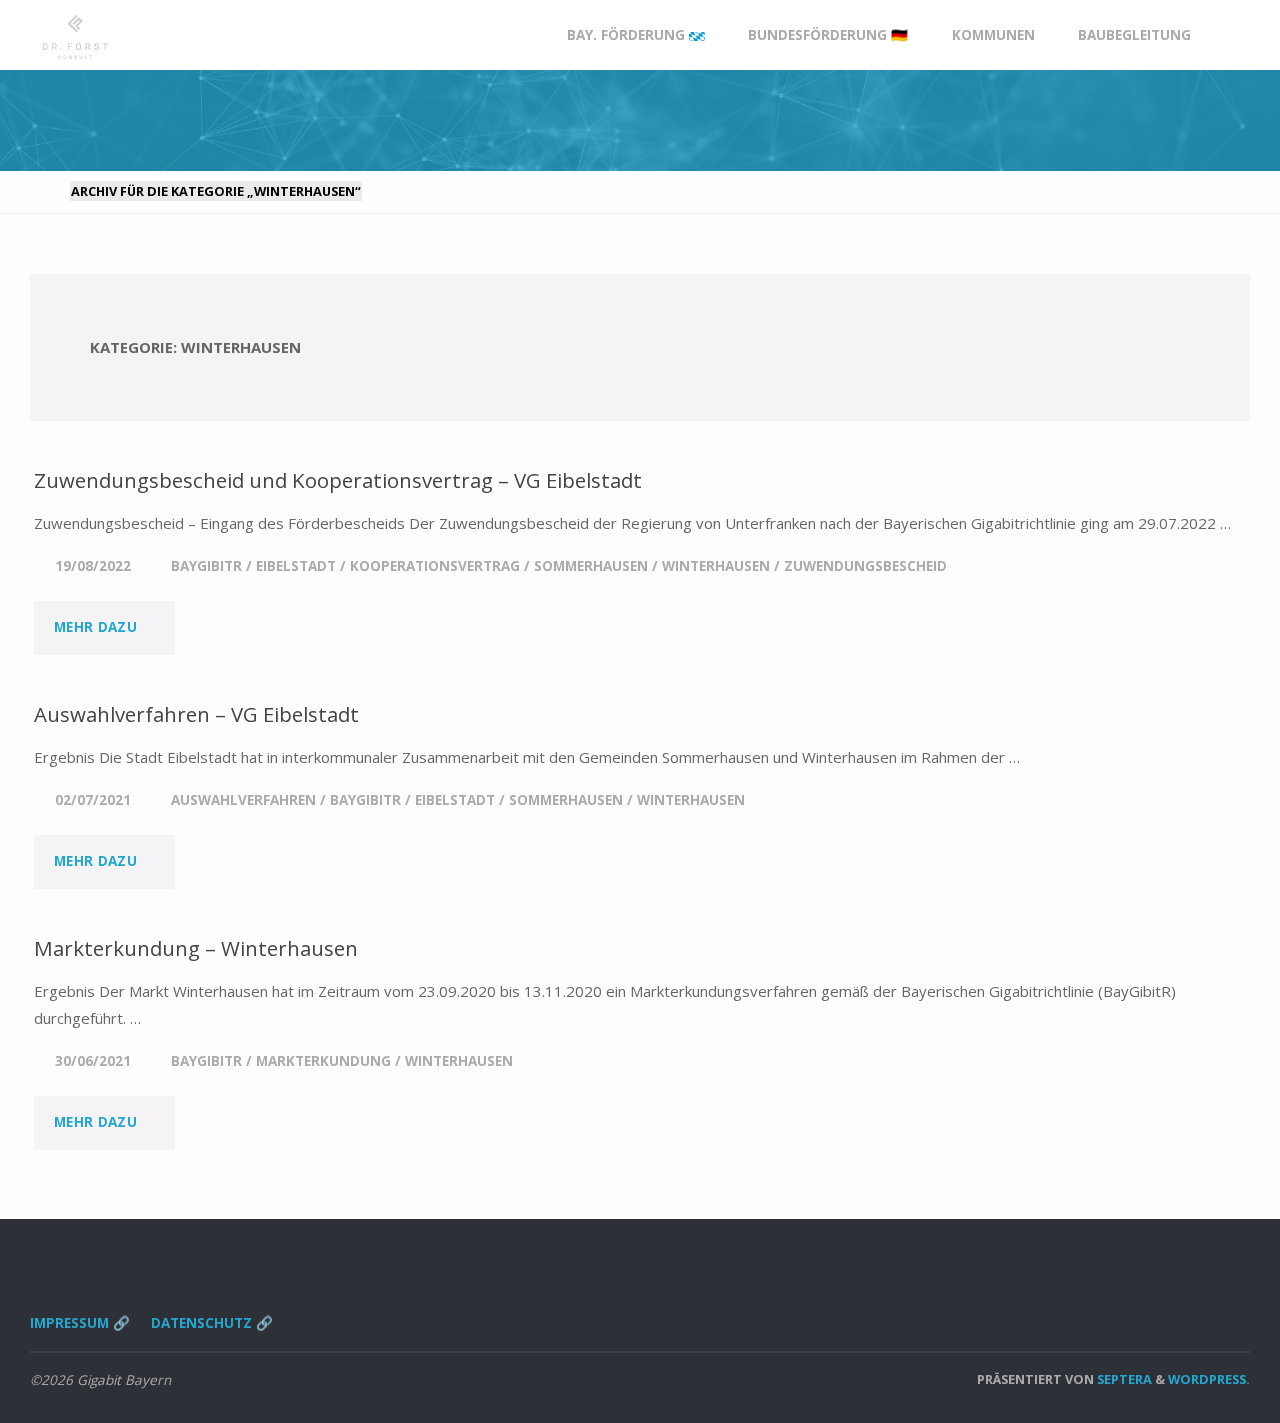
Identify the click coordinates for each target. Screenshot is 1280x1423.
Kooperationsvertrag (435, 566)
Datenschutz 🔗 (212, 1323)
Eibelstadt (296, 566)
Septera (1123, 1379)
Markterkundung (323, 1061)
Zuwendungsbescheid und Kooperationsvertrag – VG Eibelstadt (338, 480)
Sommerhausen (591, 566)
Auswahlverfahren (243, 800)
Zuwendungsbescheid (865, 566)
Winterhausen (716, 566)
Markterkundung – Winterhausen (196, 948)
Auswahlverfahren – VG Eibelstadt (196, 714)
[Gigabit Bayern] (75, 35)
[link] (1231, 35)
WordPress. (1209, 1379)
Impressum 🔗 (80, 1323)
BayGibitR (206, 566)
